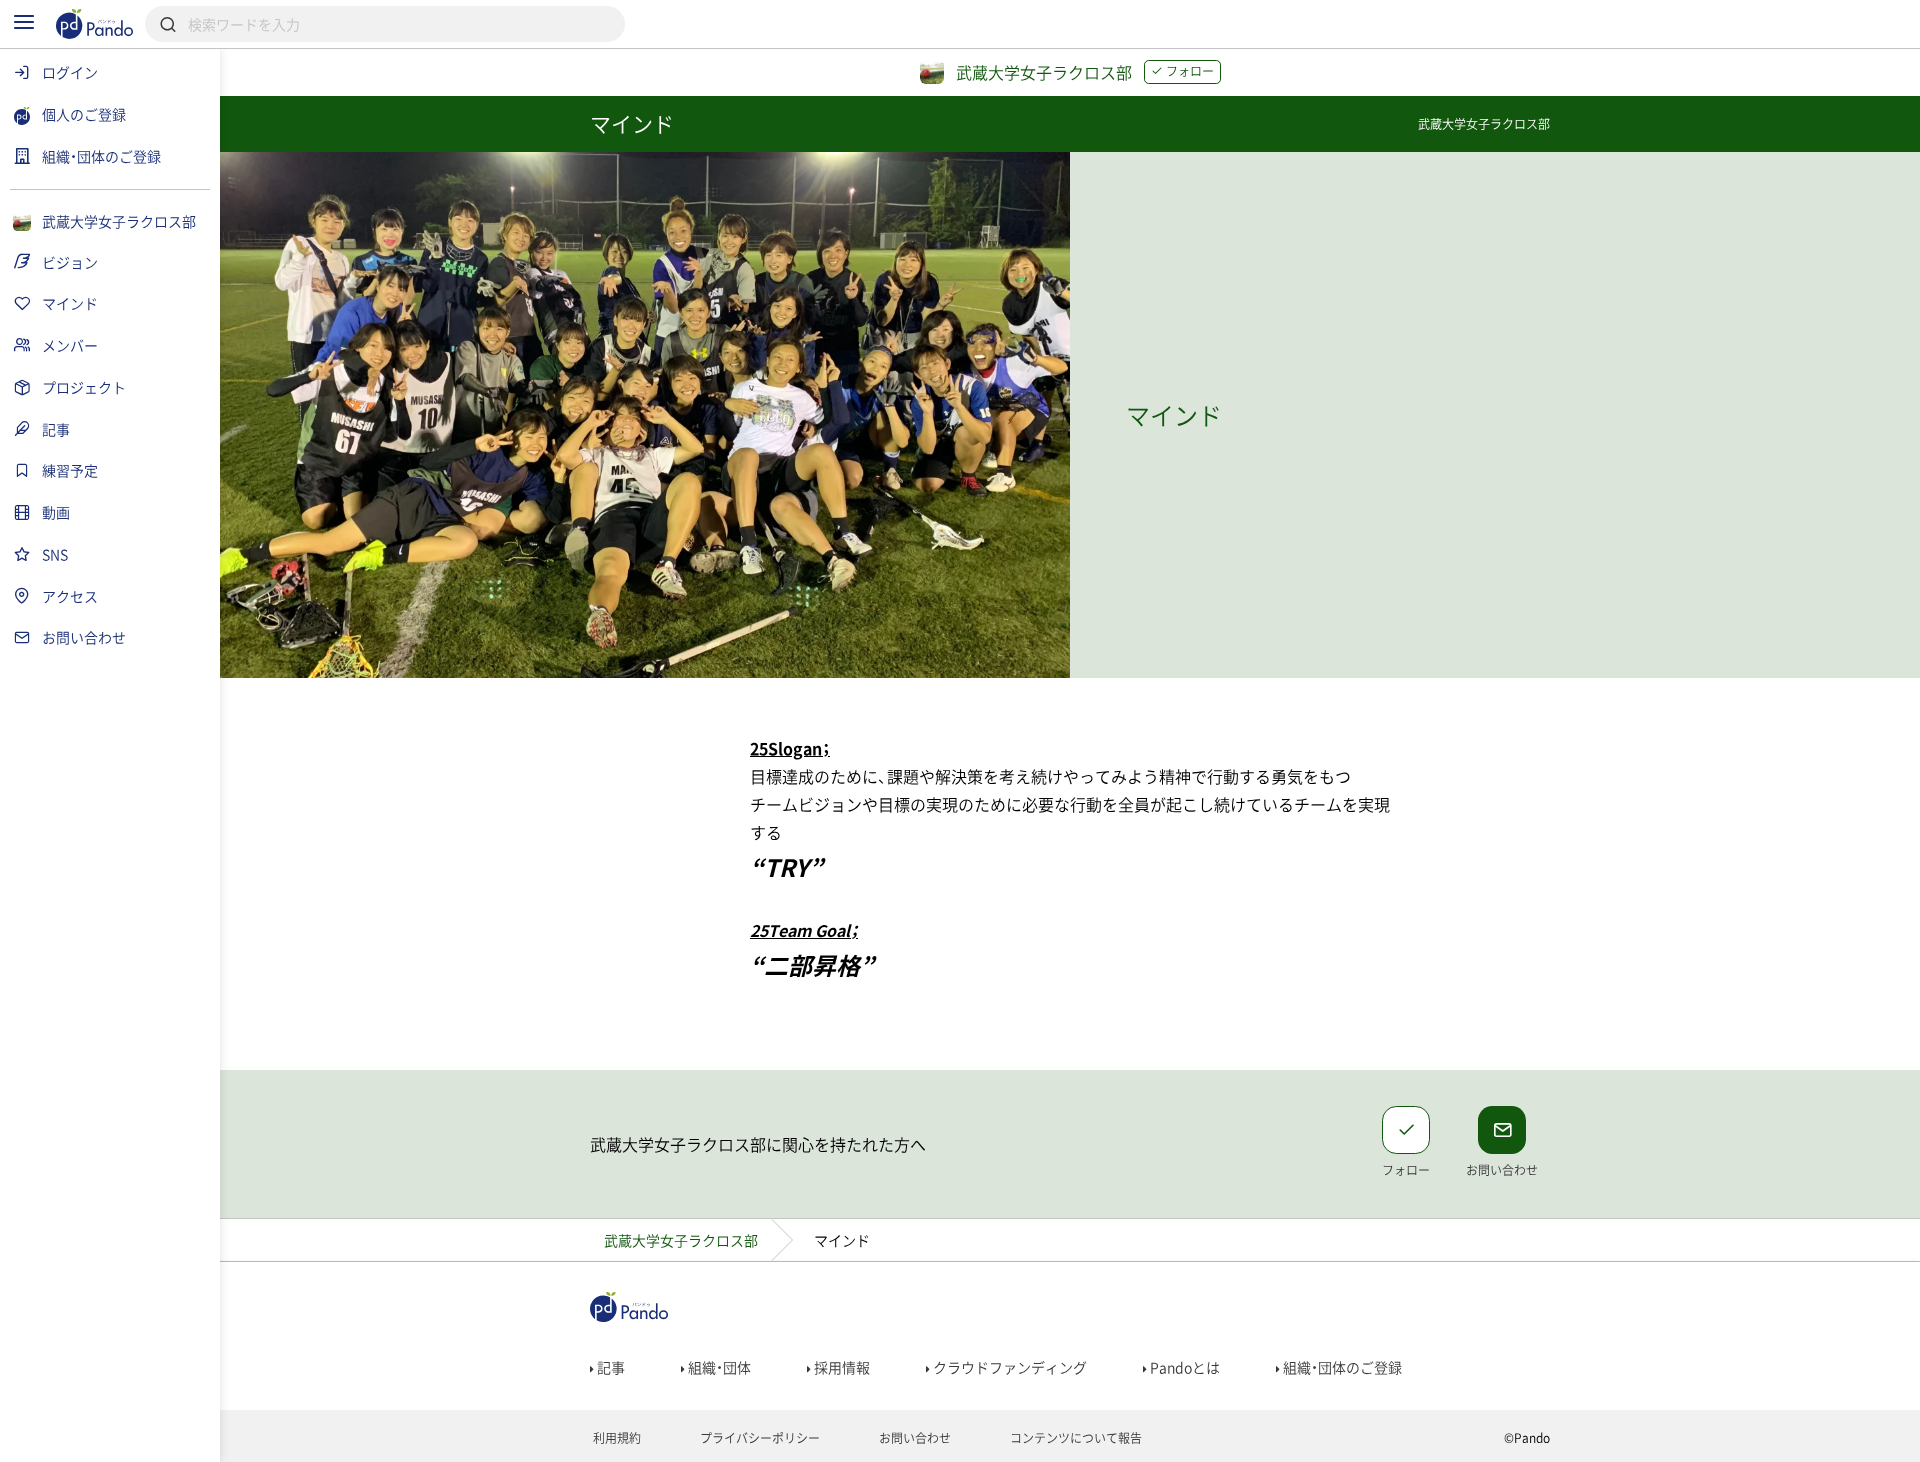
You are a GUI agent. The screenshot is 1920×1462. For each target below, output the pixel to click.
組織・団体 (718, 1367)
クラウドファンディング (1008, 1367)
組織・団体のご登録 (1341, 1367)
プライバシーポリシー (758, 1438)
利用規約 (615, 1438)
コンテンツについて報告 (1074, 1438)
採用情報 (840, 1367)
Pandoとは (1183, 1367)
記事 (609, 1367)
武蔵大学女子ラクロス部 (681, 1240)
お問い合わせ (913, 1438)
